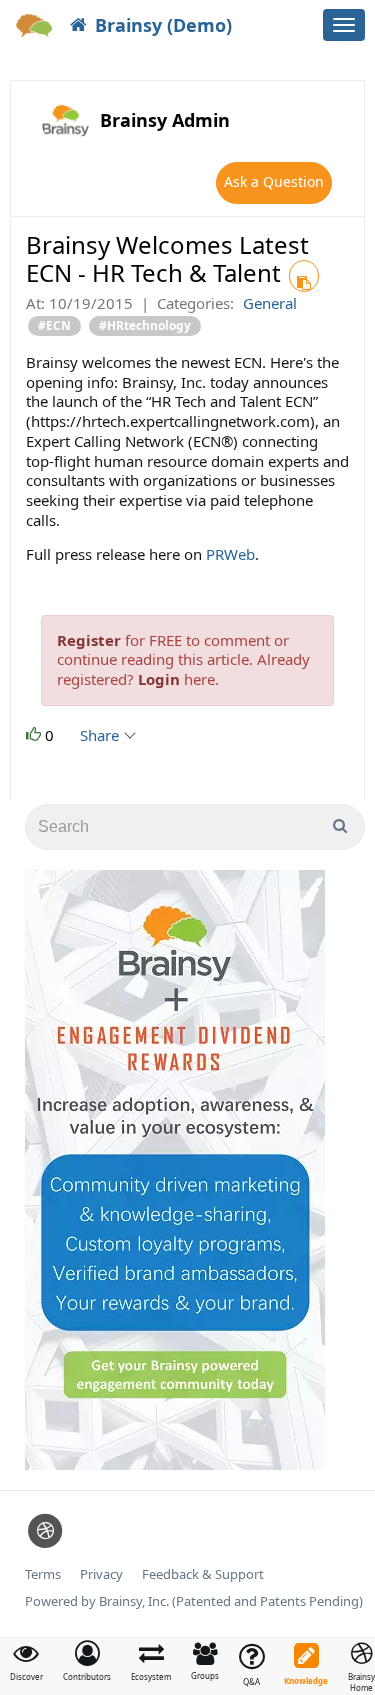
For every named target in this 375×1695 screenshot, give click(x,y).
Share (101, 735)
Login (159, 679)
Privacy (101, 1574)
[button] (87, 1661)
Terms (43, 1574)
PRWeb (230, 554)
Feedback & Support (203, 1574)
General (270, 303)
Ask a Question (274, 181)
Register (89, 640)
